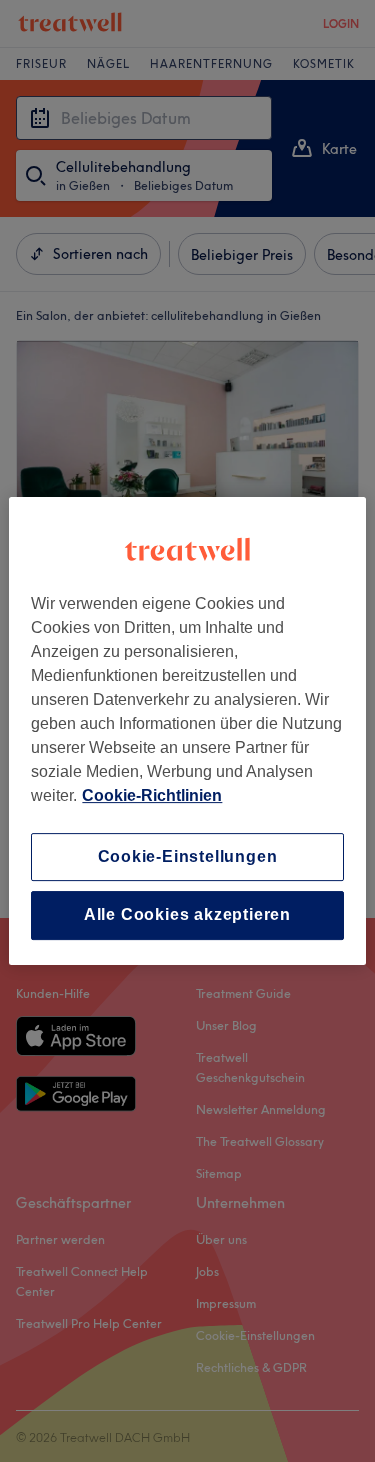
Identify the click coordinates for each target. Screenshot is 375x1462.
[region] (187, 731)
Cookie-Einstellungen (188, 856)
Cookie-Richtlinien (152, 795)
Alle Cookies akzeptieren (187, 915)
